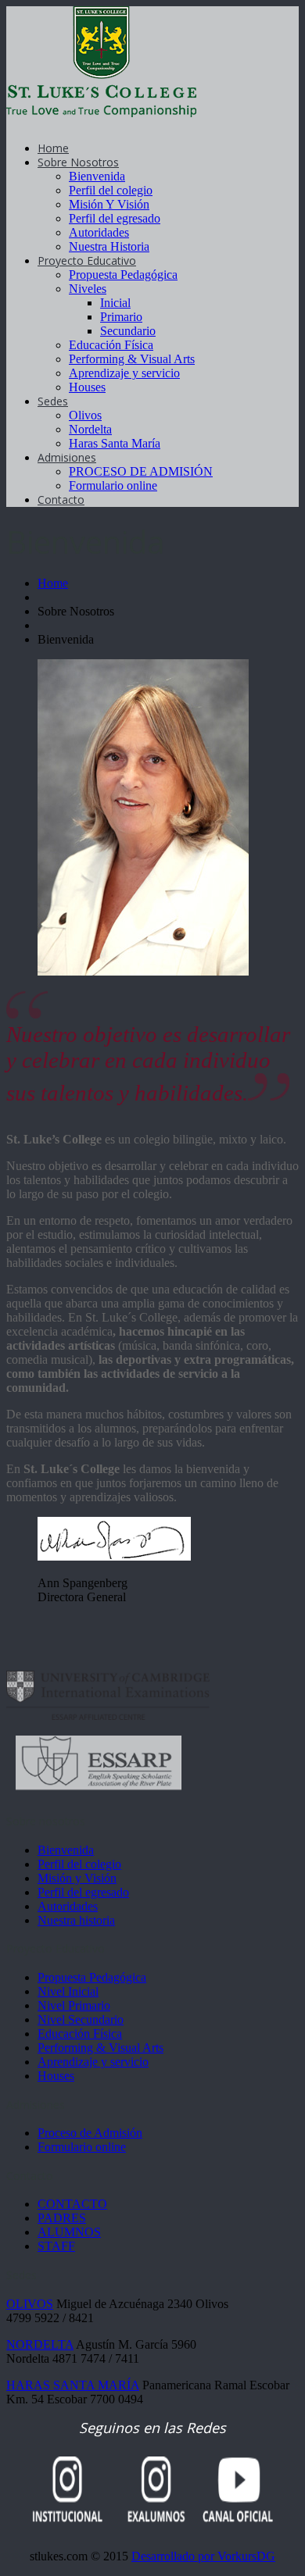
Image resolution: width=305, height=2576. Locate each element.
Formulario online (113, 485)
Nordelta (90, 429)
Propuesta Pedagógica (123, 275)
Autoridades (99, 232)
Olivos (85, 415)
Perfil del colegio (111, 190)
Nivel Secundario (81, 2019)
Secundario (128, 331)
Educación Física (111, 345)
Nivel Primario (74, 2005)
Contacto (61, 500)
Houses (87, 387)
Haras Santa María (115, 443)
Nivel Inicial (68, 1991)
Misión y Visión (77, 1878)
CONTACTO (72, 2204)
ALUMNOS (69, 2232)
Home (53, 148)
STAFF (56, 2246)
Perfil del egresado (115, 218)
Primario (121, 317)
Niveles (88, 289)
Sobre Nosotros (78, 162)
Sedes (53, 401)
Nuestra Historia (109, 246)
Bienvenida (97, 176)
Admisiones (67, 457)
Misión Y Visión (109, 204)
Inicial (115, 303)
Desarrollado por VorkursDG (203, 2556)
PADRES (62, 2218)
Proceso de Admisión (90, 2133)
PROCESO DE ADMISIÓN (141, 471)
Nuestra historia (76, 1920)
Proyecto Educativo (87, 260)
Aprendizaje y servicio (124, 373)
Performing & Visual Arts (132, 359)
